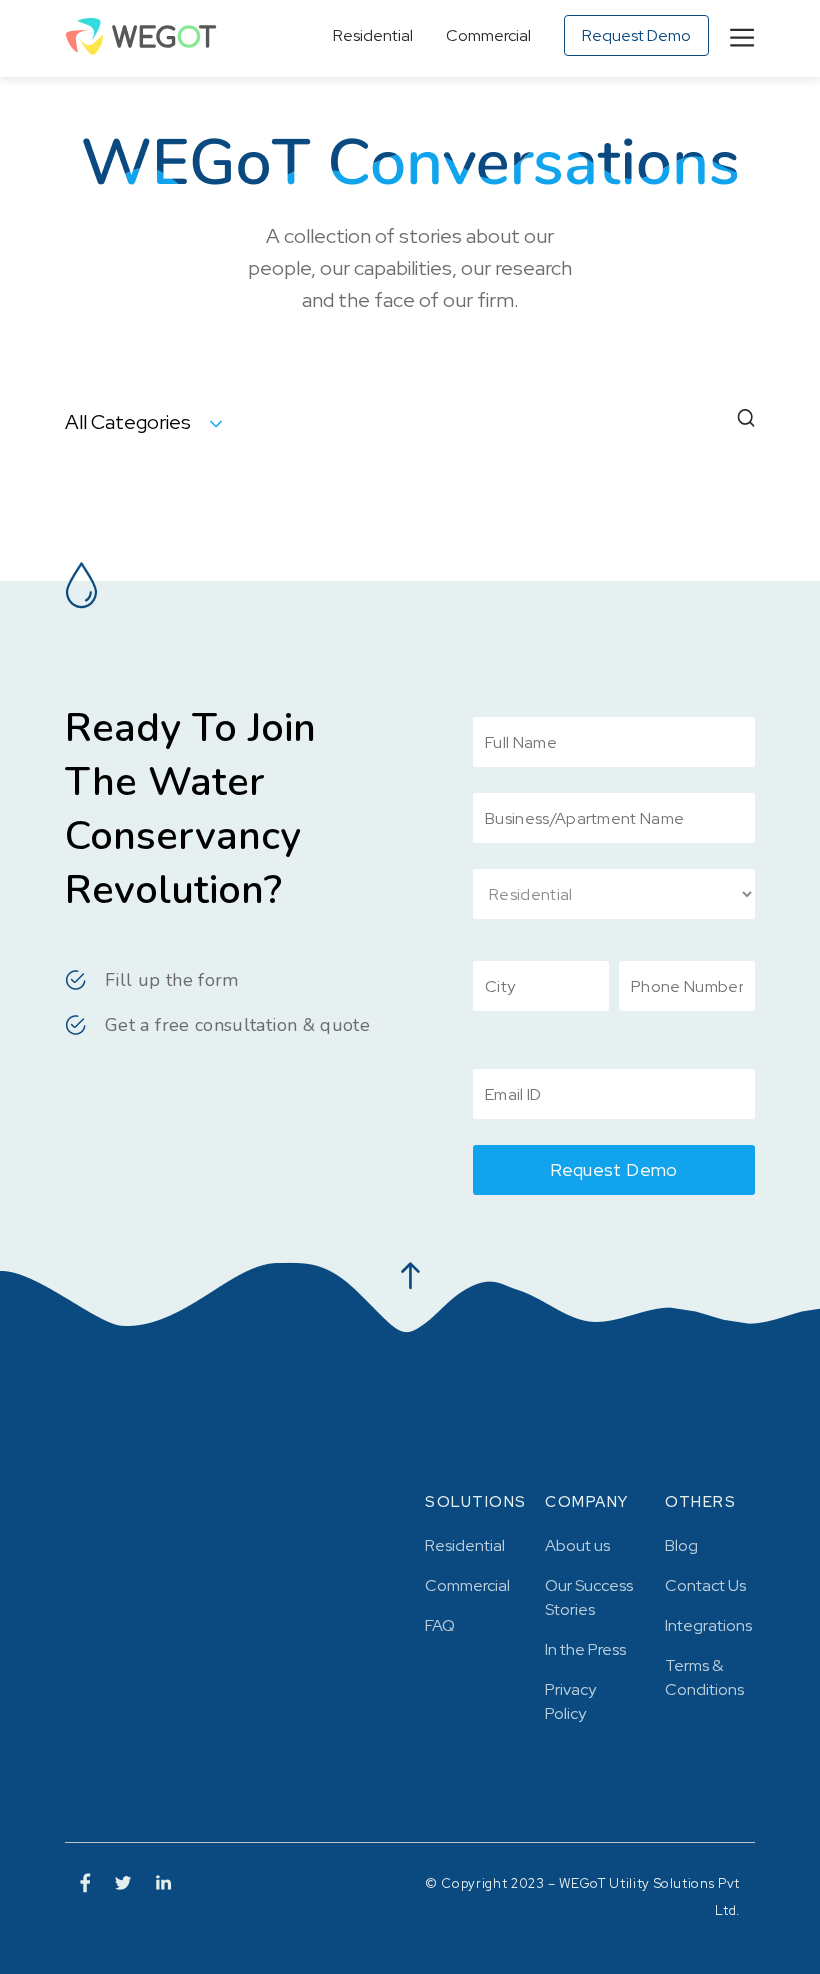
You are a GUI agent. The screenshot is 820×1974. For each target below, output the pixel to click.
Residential (373, 35)
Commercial (488, 35)
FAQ (440, 1625)
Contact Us (705, 1585)
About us (577, 1545)
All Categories (130, 422)
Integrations (708, 1625)
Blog (681, 1545)
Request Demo (636, 35)
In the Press (585, 1649)
